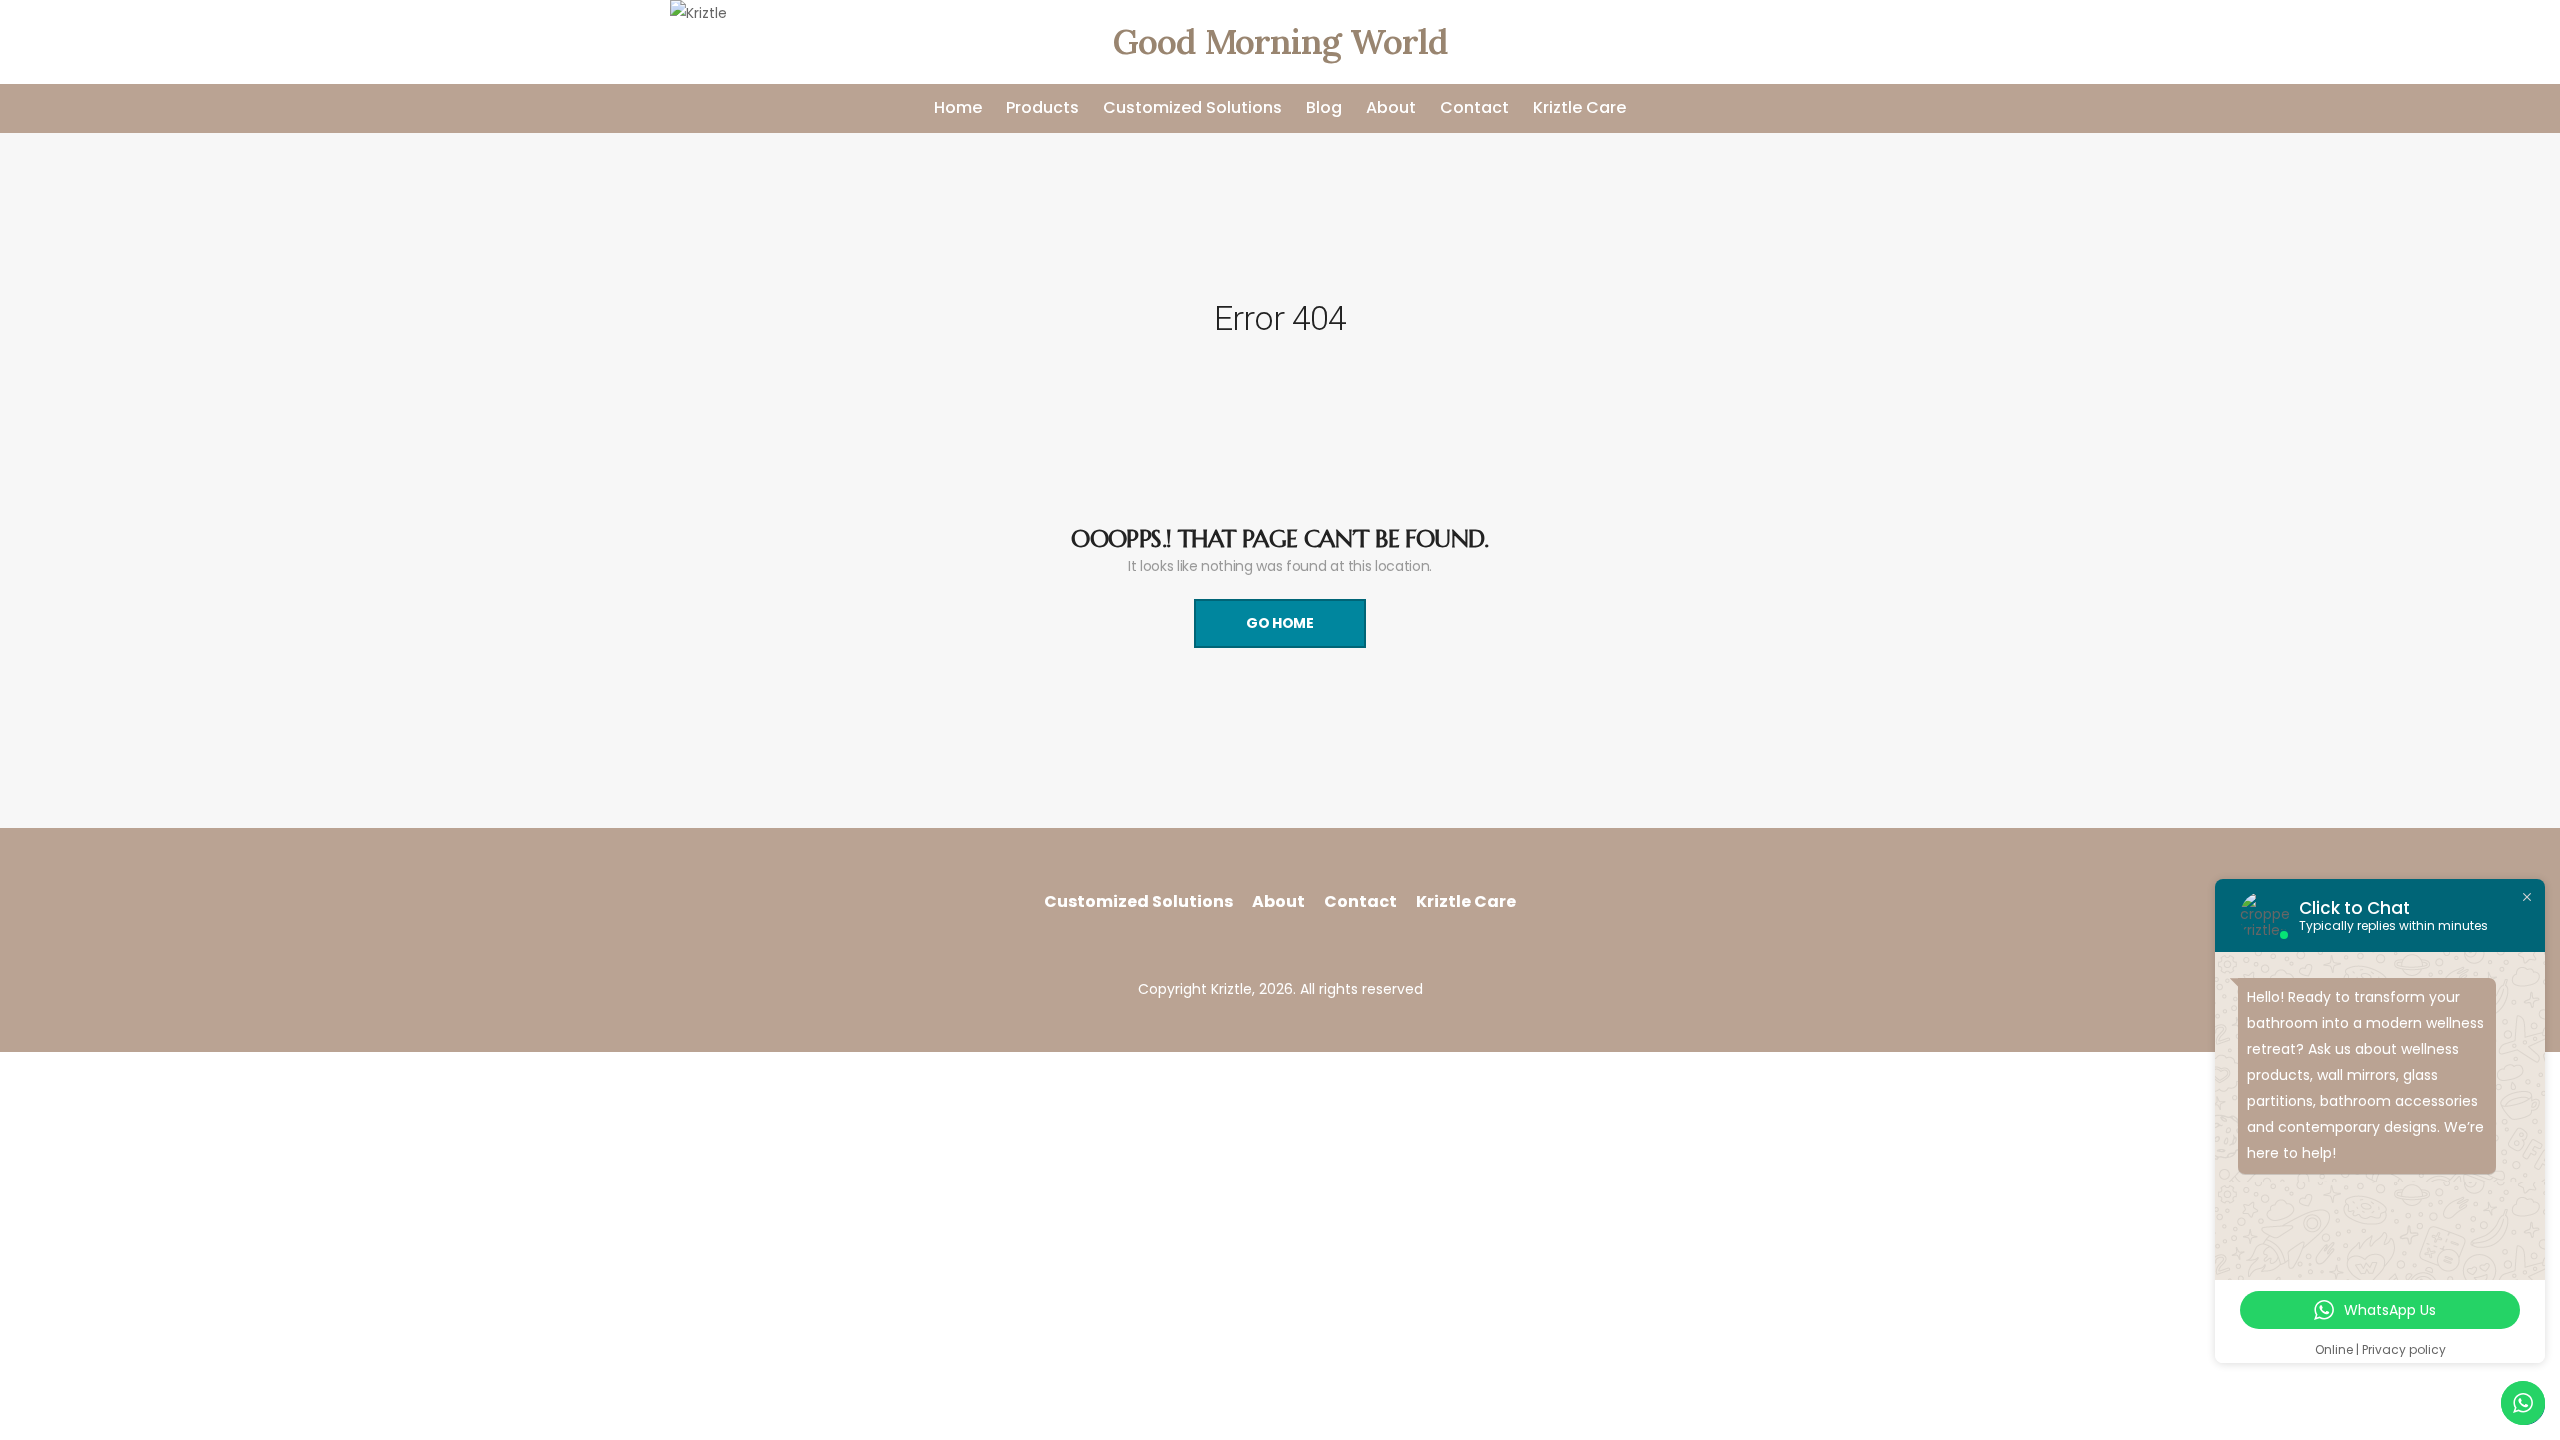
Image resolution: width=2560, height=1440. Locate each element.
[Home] (698, 42)
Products (1042, 107)
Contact (1474, 107)
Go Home (1280, 623)
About (1391, 107)
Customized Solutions (1192, 107)
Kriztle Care (1579, 107)
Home (958, 107)
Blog (1324, 107)
